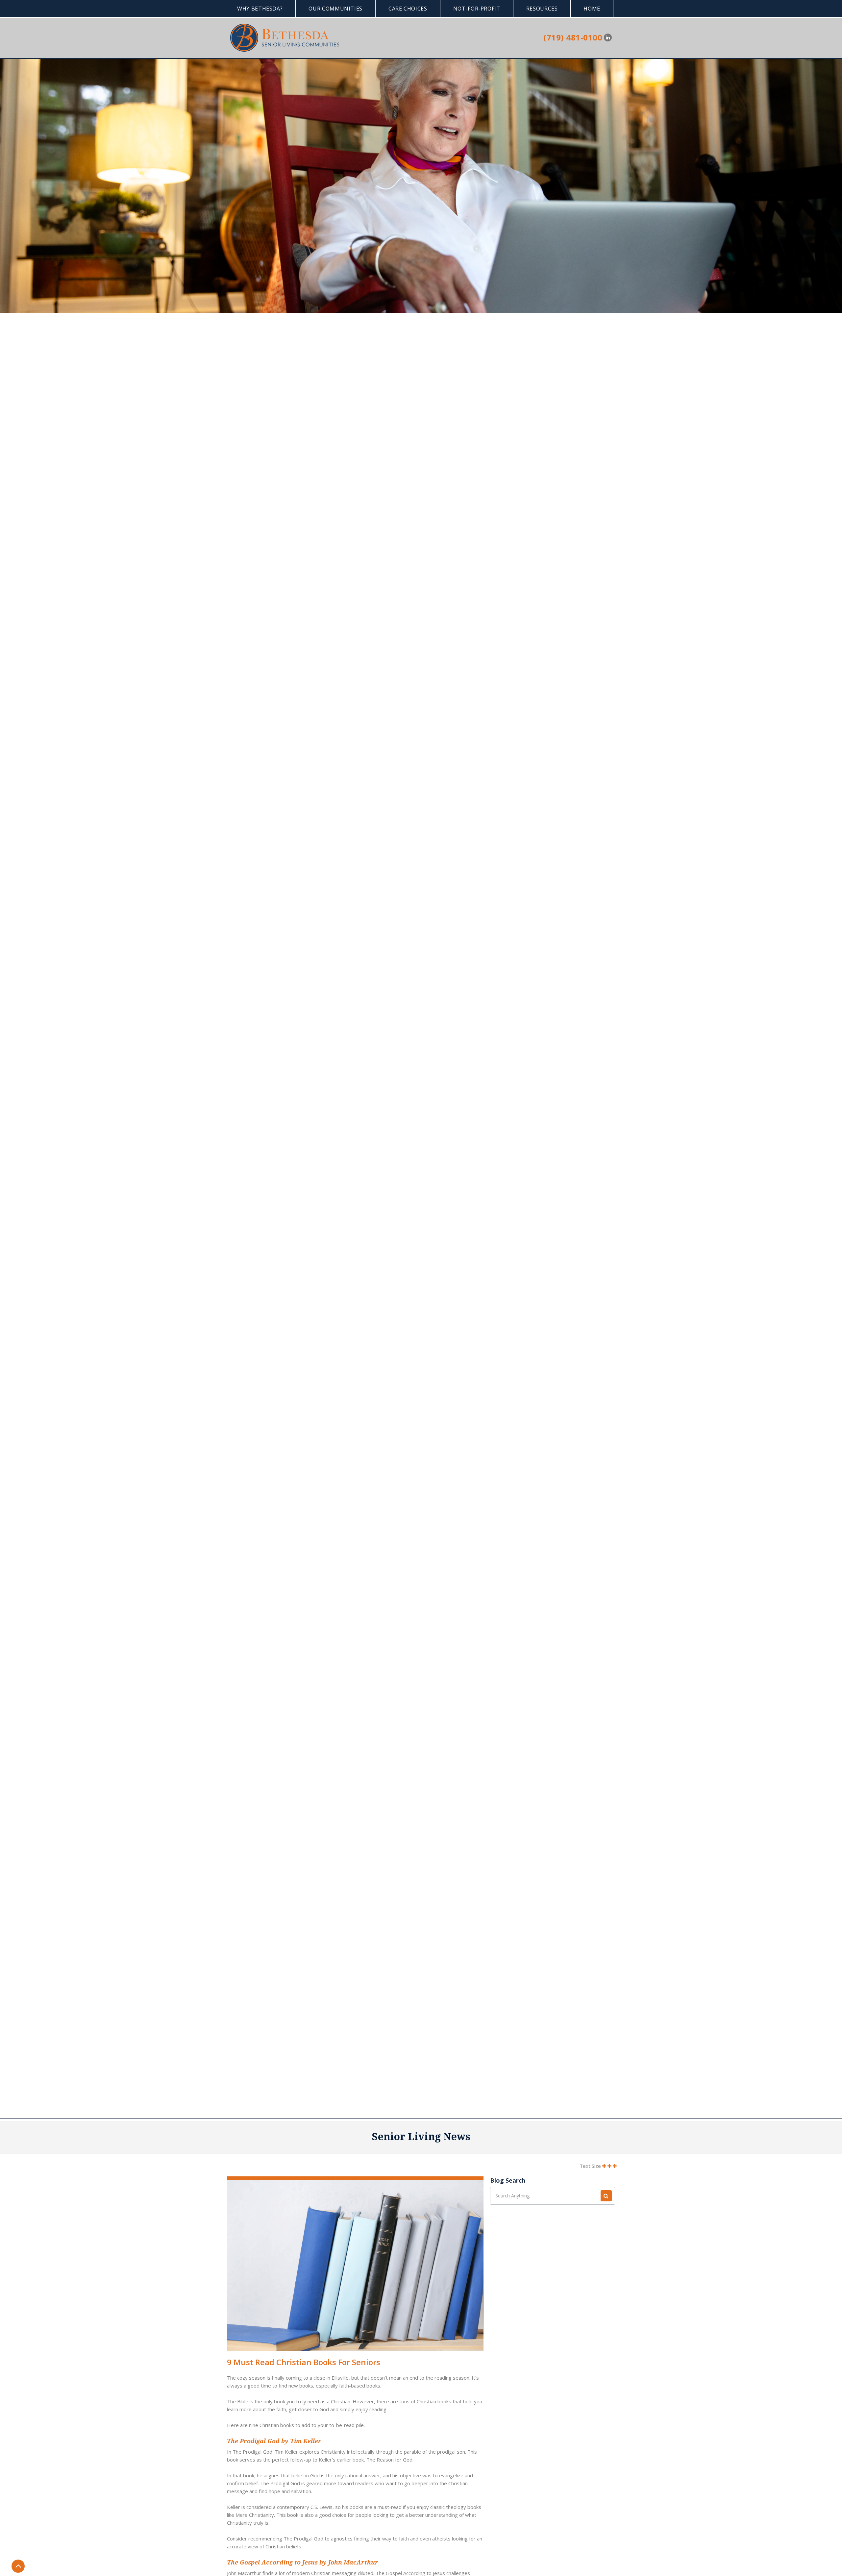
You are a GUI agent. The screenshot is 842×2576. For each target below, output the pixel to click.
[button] (260, 9)
